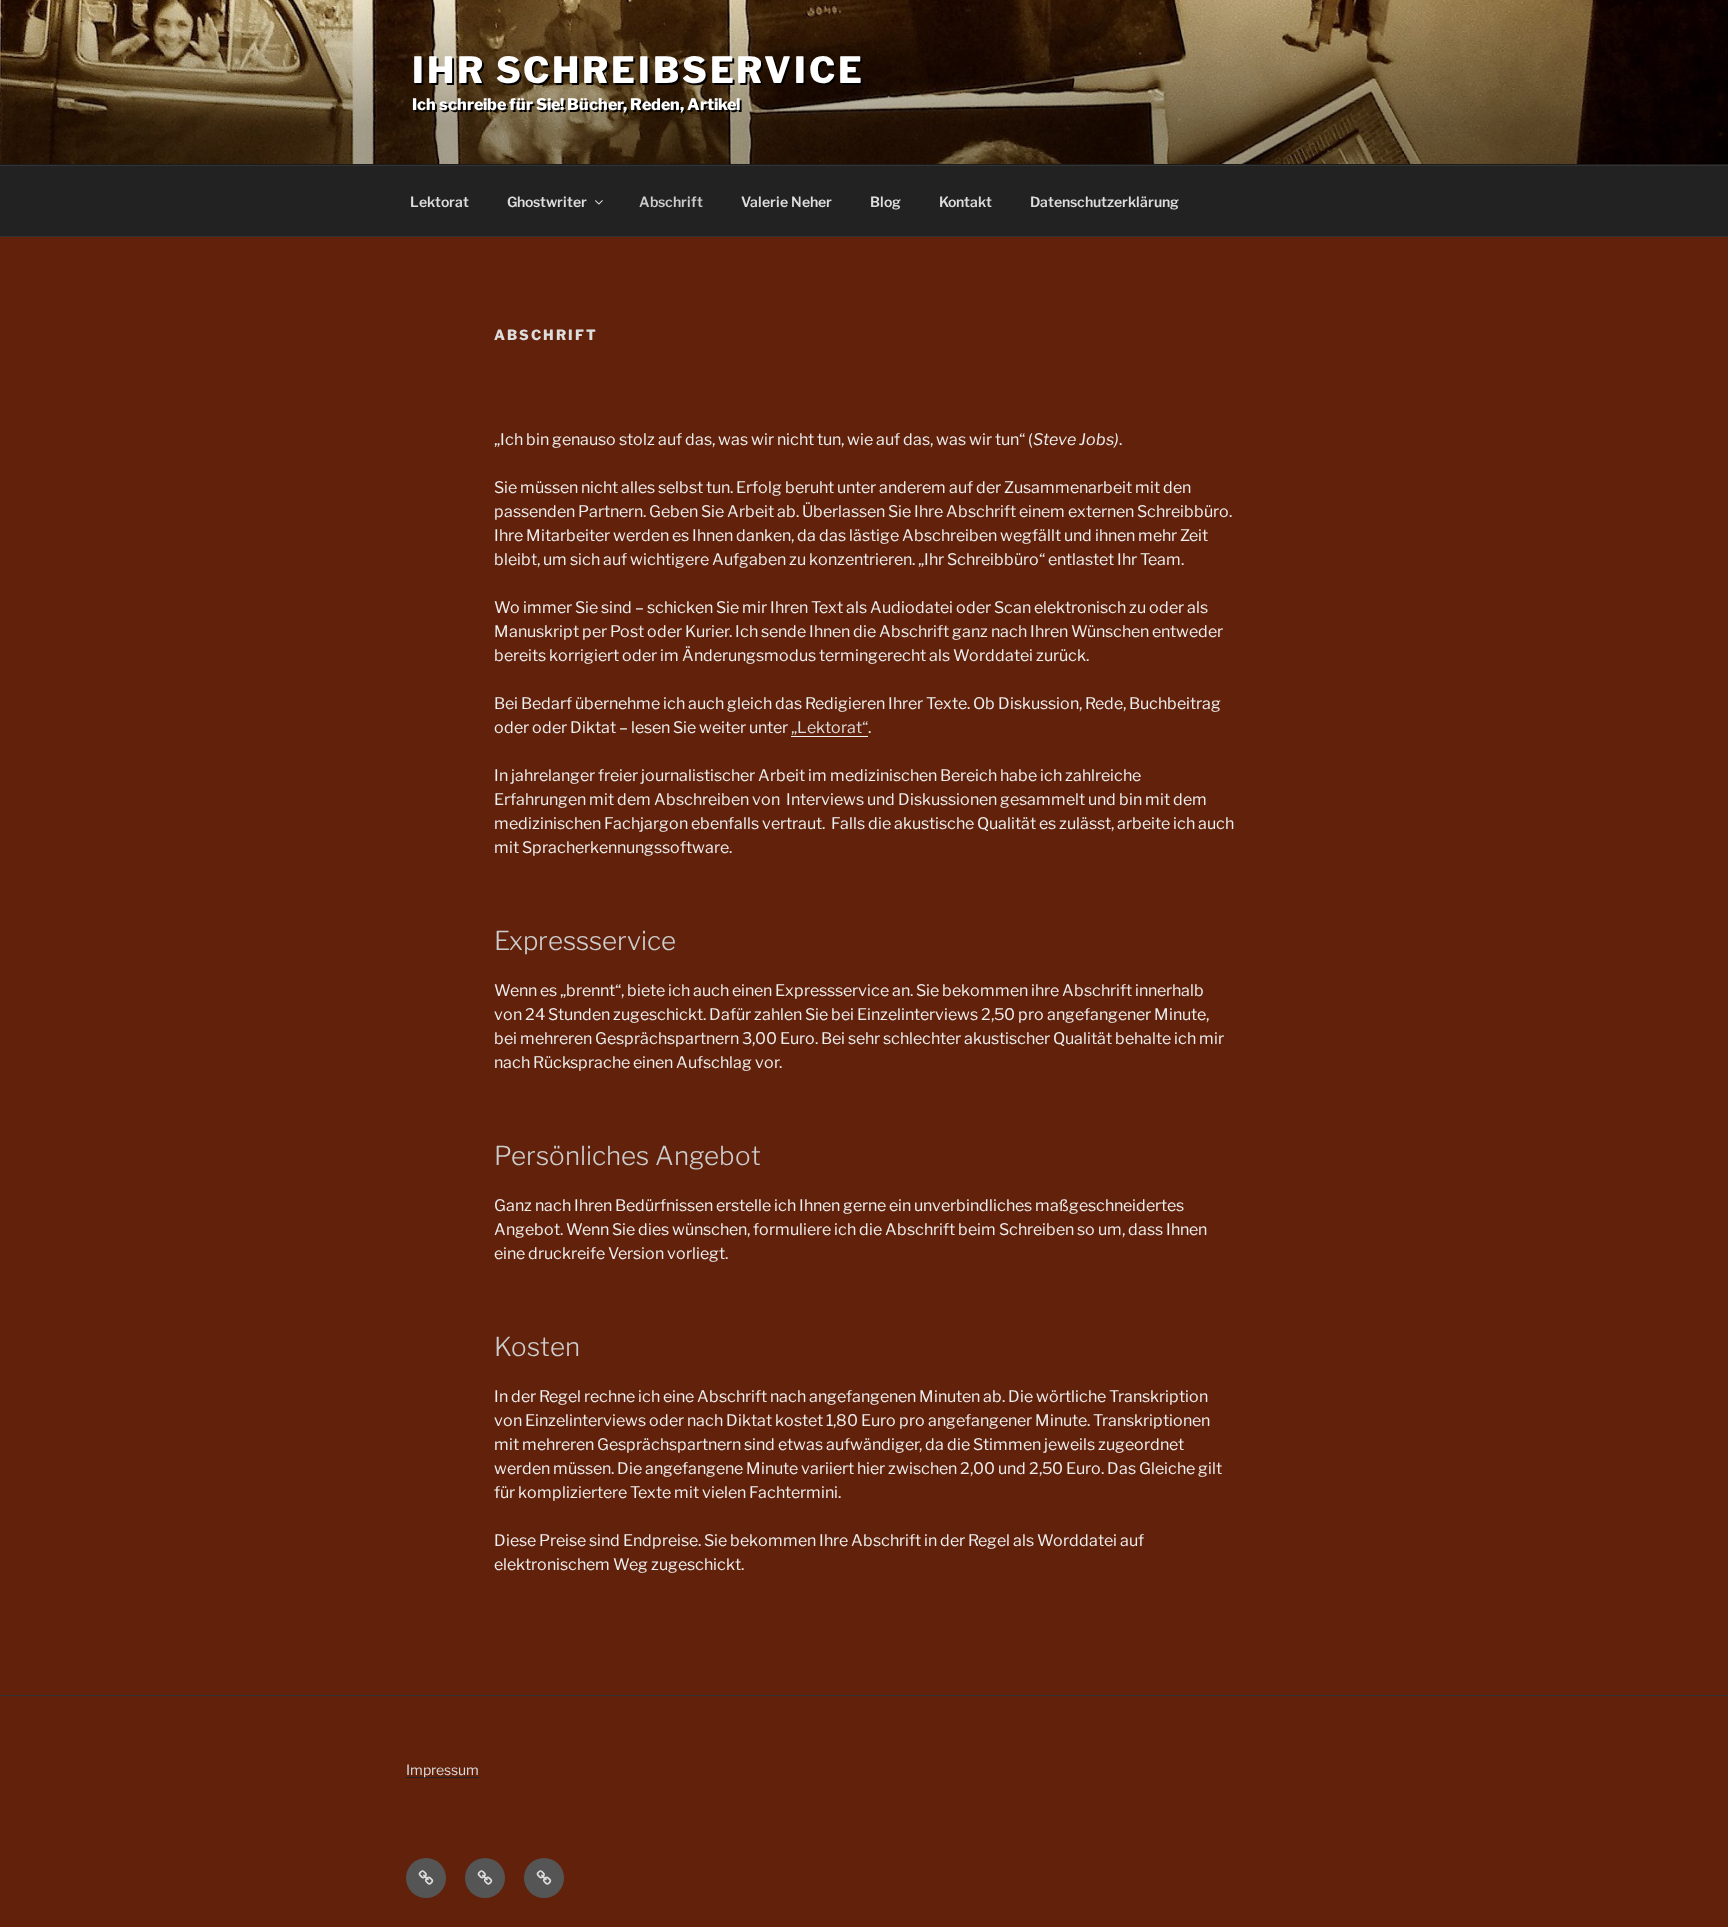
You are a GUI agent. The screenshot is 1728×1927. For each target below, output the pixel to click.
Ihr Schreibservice (638, 70)
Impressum (442, 1769)
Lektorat (439, 201)
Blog (885, 201)
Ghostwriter (547, 201)
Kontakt (965, 201)
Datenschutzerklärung (1104, 201)
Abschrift (671, 201)
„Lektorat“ (829, 727)
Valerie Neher (786, 201)
